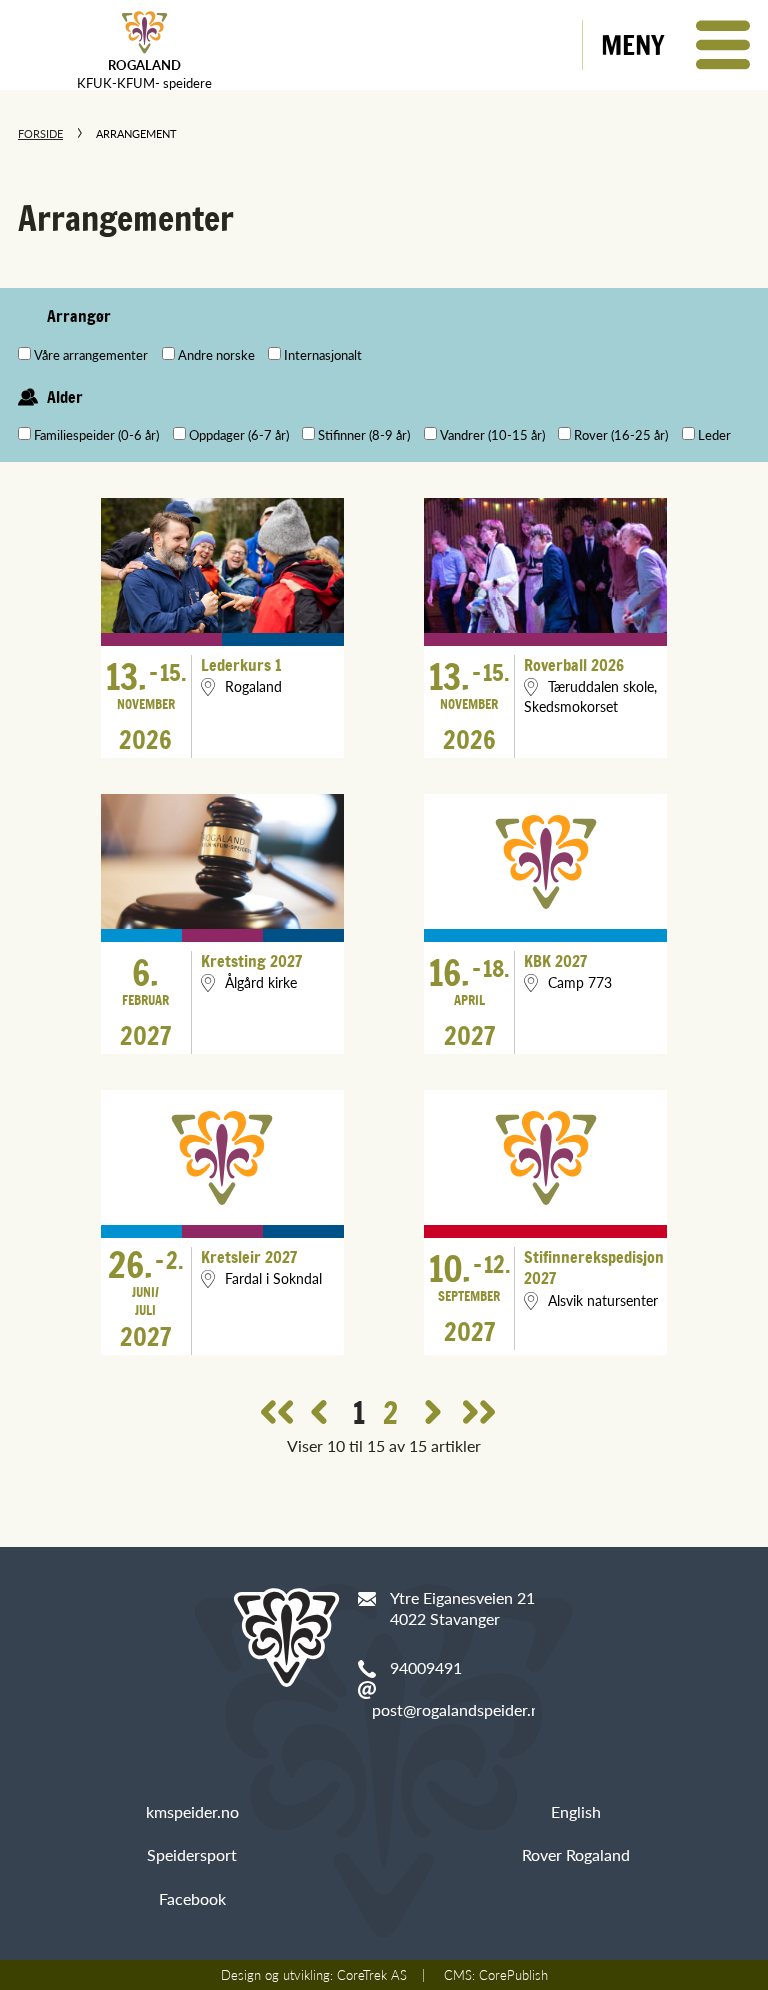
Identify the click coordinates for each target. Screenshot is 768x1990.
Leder (714, 435)
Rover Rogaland (576, 1854)
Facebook (192, 1898)
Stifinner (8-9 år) (364, 435)
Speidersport (192, 1854)
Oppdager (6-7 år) (239, 435)
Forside (40, 133)
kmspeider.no (192, 1811)
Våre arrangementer (91, 355)
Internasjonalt (323, 355)
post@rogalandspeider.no (460, 1709)
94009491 (426, 1667)
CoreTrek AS (372, 1975)
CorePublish (513, 1975)
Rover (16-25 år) (621, 435)
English (576, 1811)
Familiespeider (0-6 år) (96, 435)
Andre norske (216, 355)
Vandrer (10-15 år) (492, 435)
